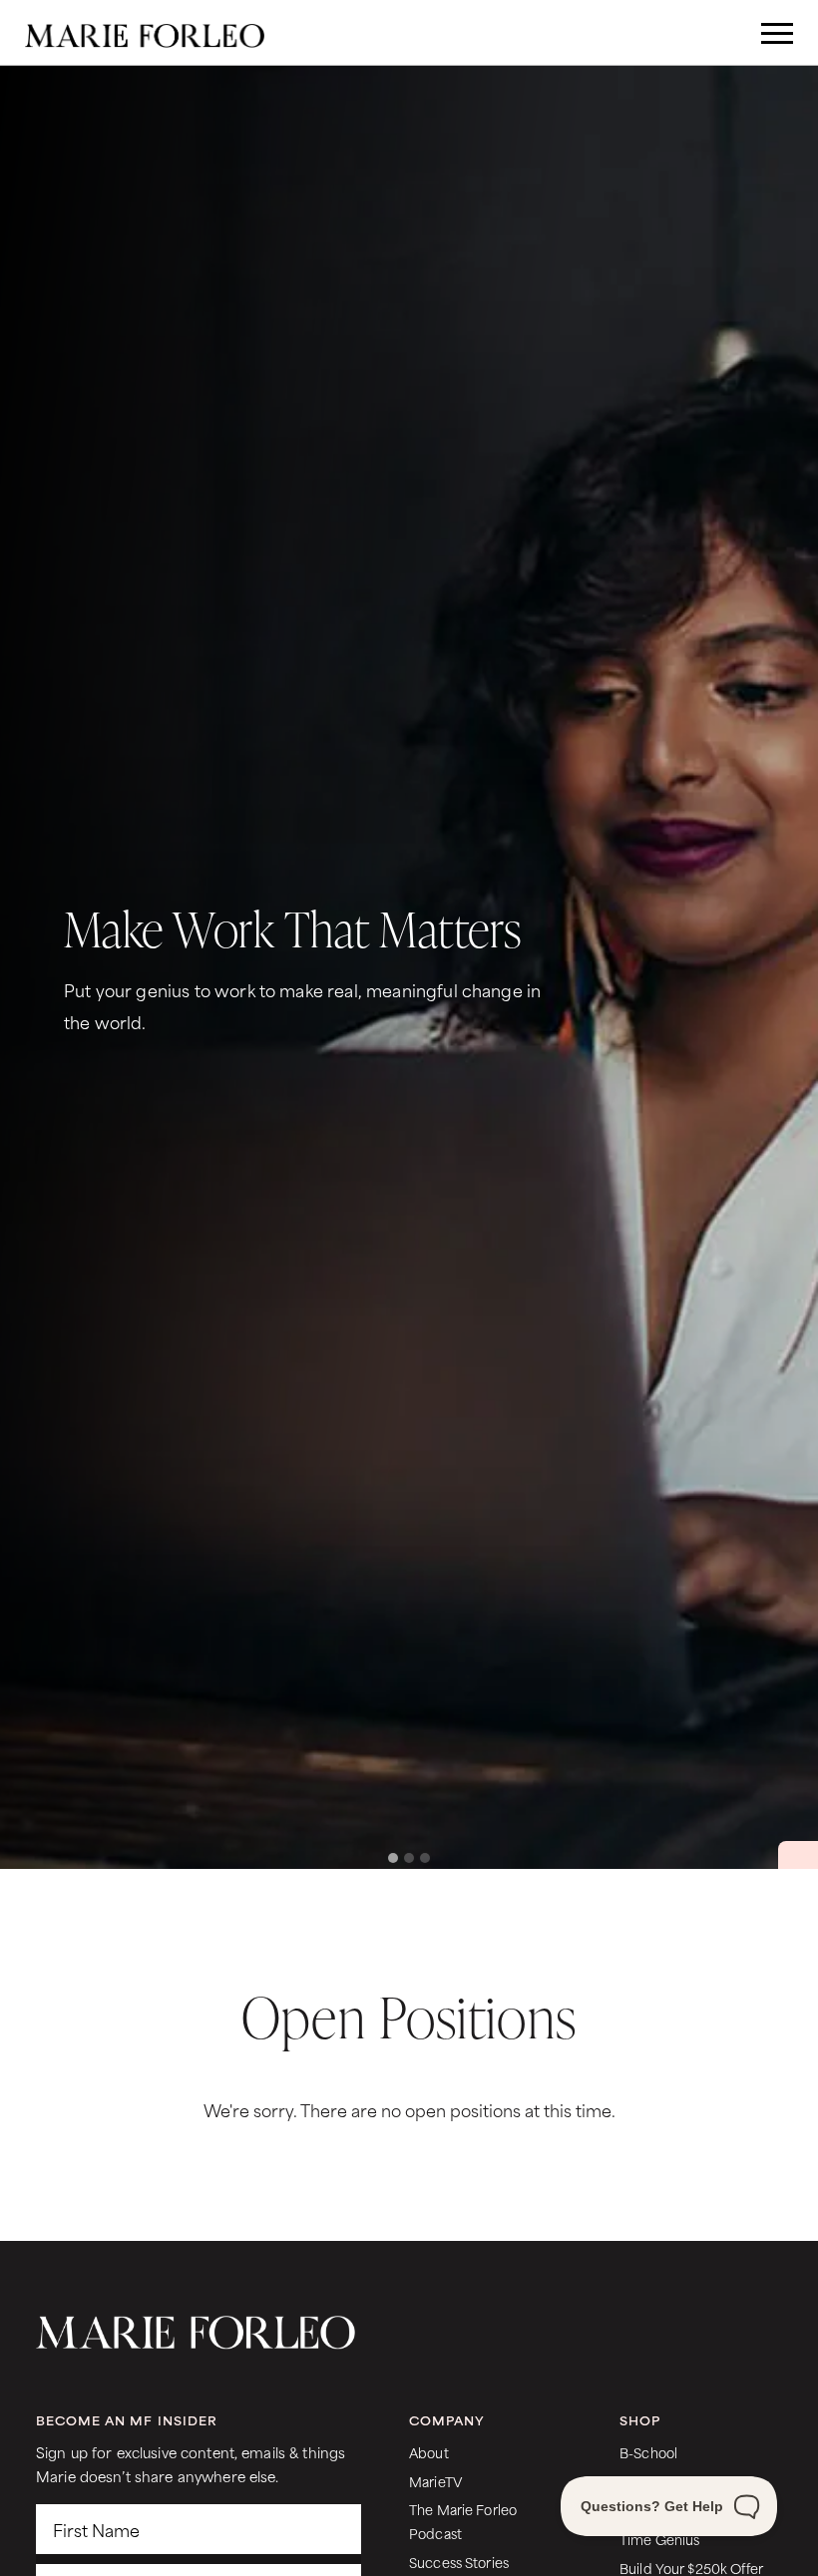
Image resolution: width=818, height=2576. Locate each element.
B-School (648, 2452)
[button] (778, 967)
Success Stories (459, 2562)
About (429, 2452)
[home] (145, 33)
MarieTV (435, 2481)
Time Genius (660, 2539)
